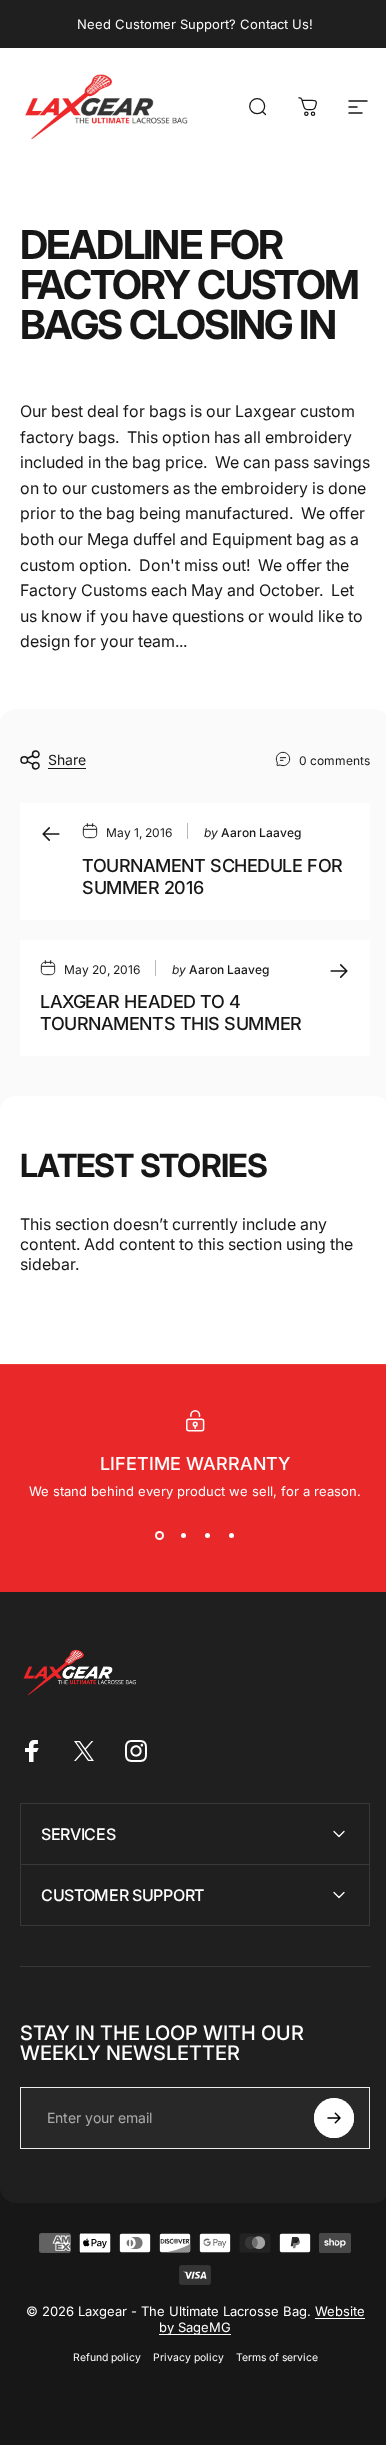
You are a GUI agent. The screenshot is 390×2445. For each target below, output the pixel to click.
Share (67, 759)
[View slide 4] (231, 1535)
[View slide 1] (159, 1535)
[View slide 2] (183, 1535)
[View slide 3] (207, 1535)
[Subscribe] (319, 2206)
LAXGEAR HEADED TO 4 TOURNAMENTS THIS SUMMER (171, 1013)
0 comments (334, 760)
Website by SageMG (204, 2415)
